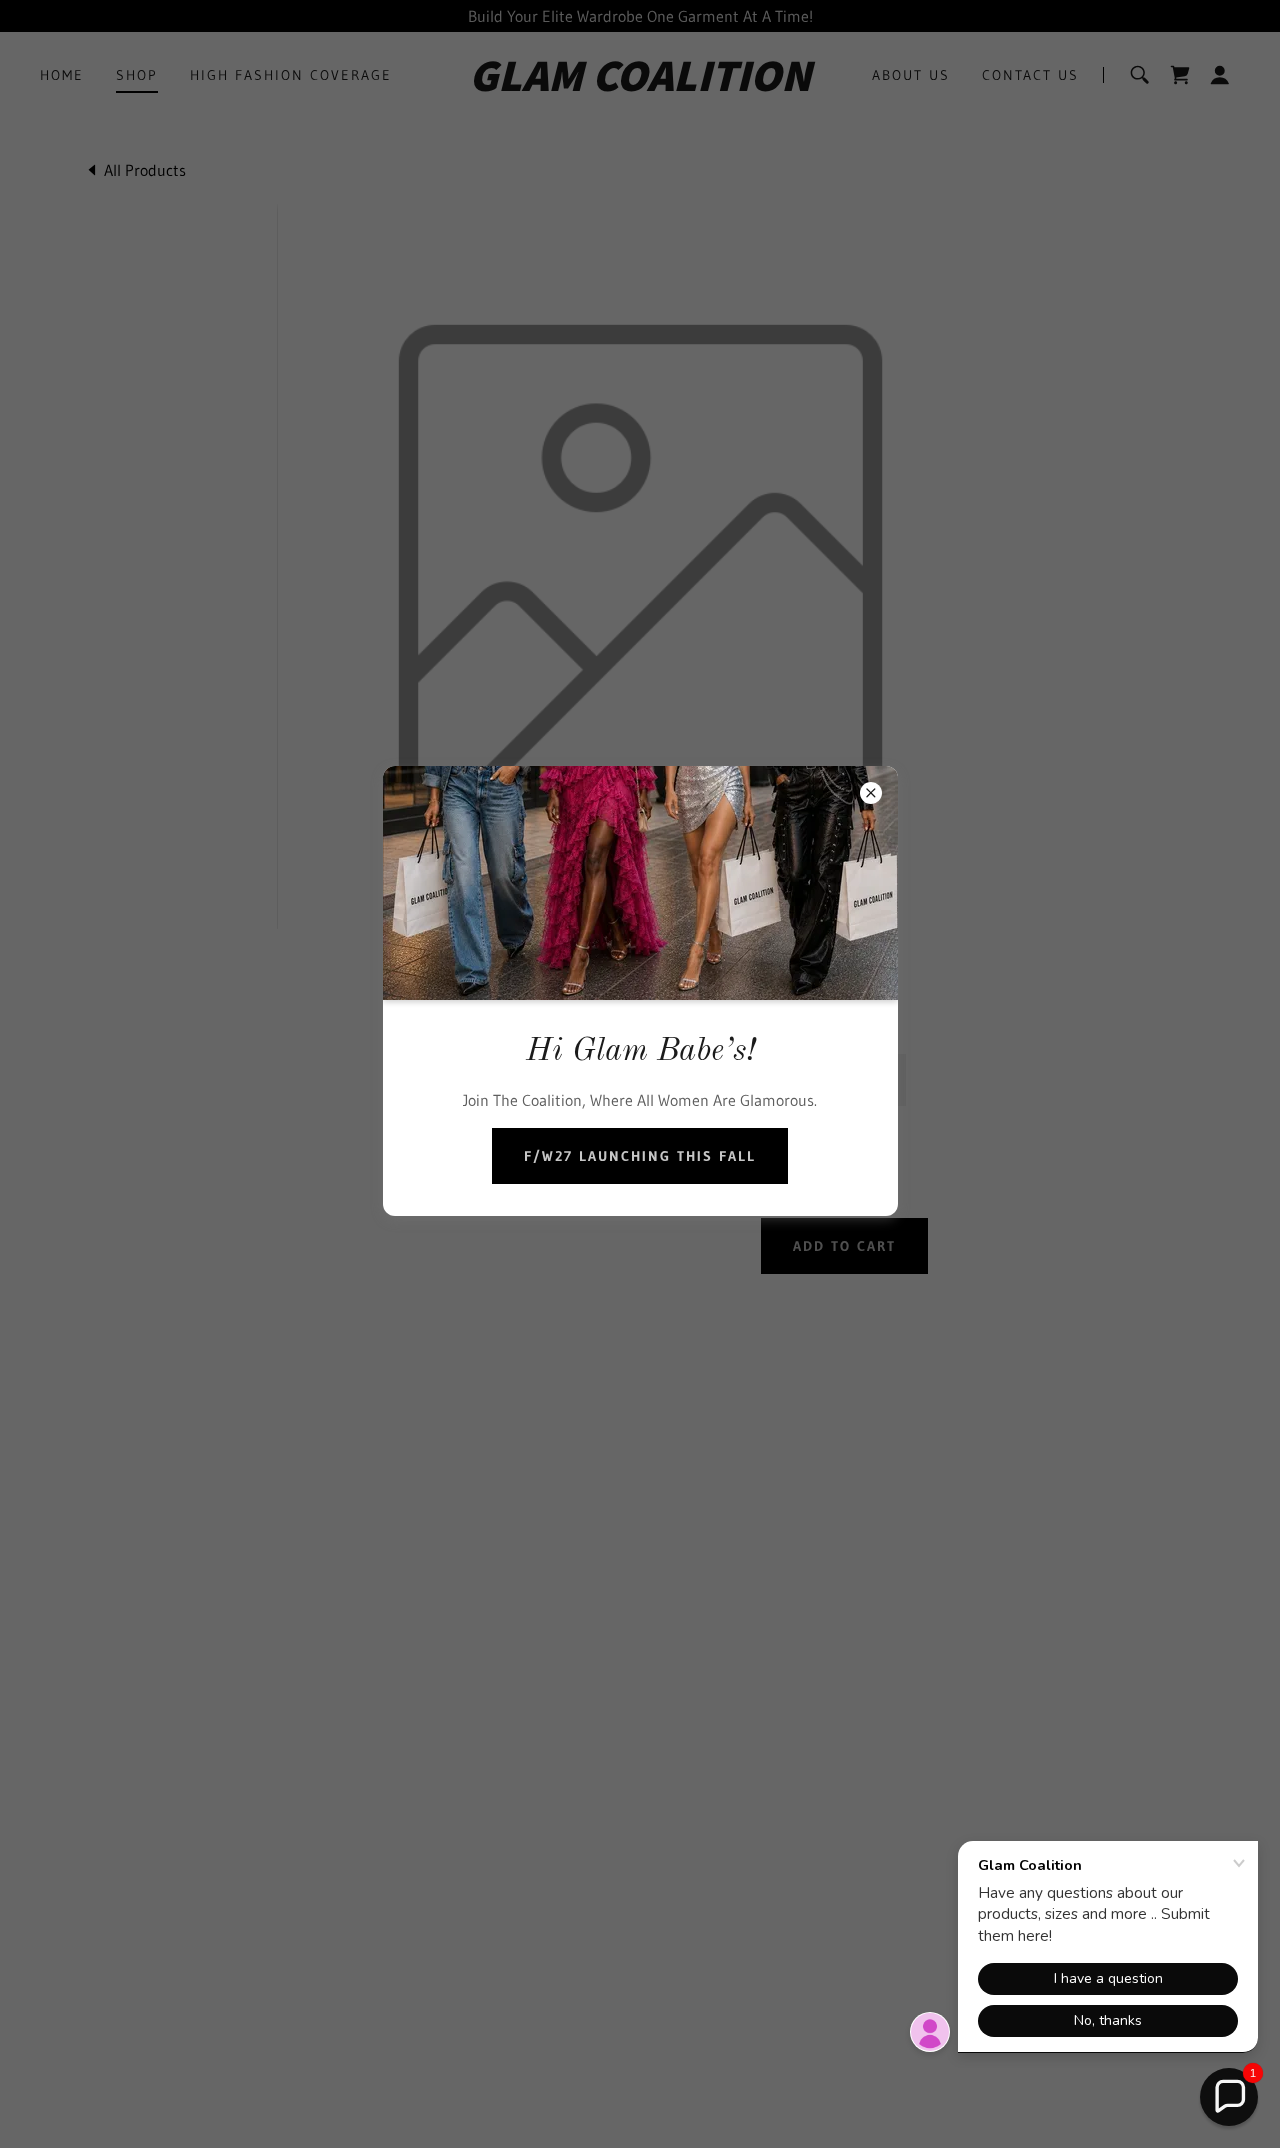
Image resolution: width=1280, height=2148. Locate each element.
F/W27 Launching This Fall (640, 1156)
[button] (1229, 2097)
